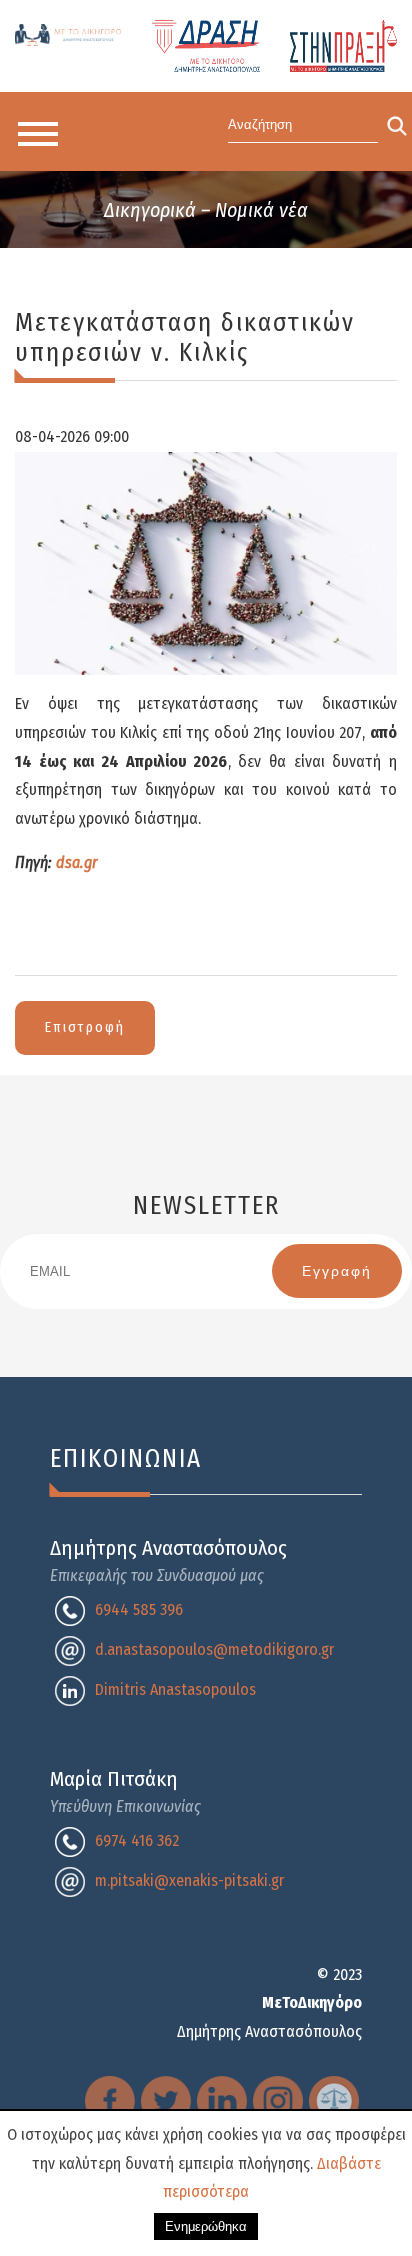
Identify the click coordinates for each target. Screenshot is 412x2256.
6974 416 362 (137, 1840)
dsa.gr (77, 862)
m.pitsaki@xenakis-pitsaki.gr (189, 1880)
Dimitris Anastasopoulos (175, 1689)
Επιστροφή (85, 1027)
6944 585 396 (139, 1609)
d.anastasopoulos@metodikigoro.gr (214, 1649)
